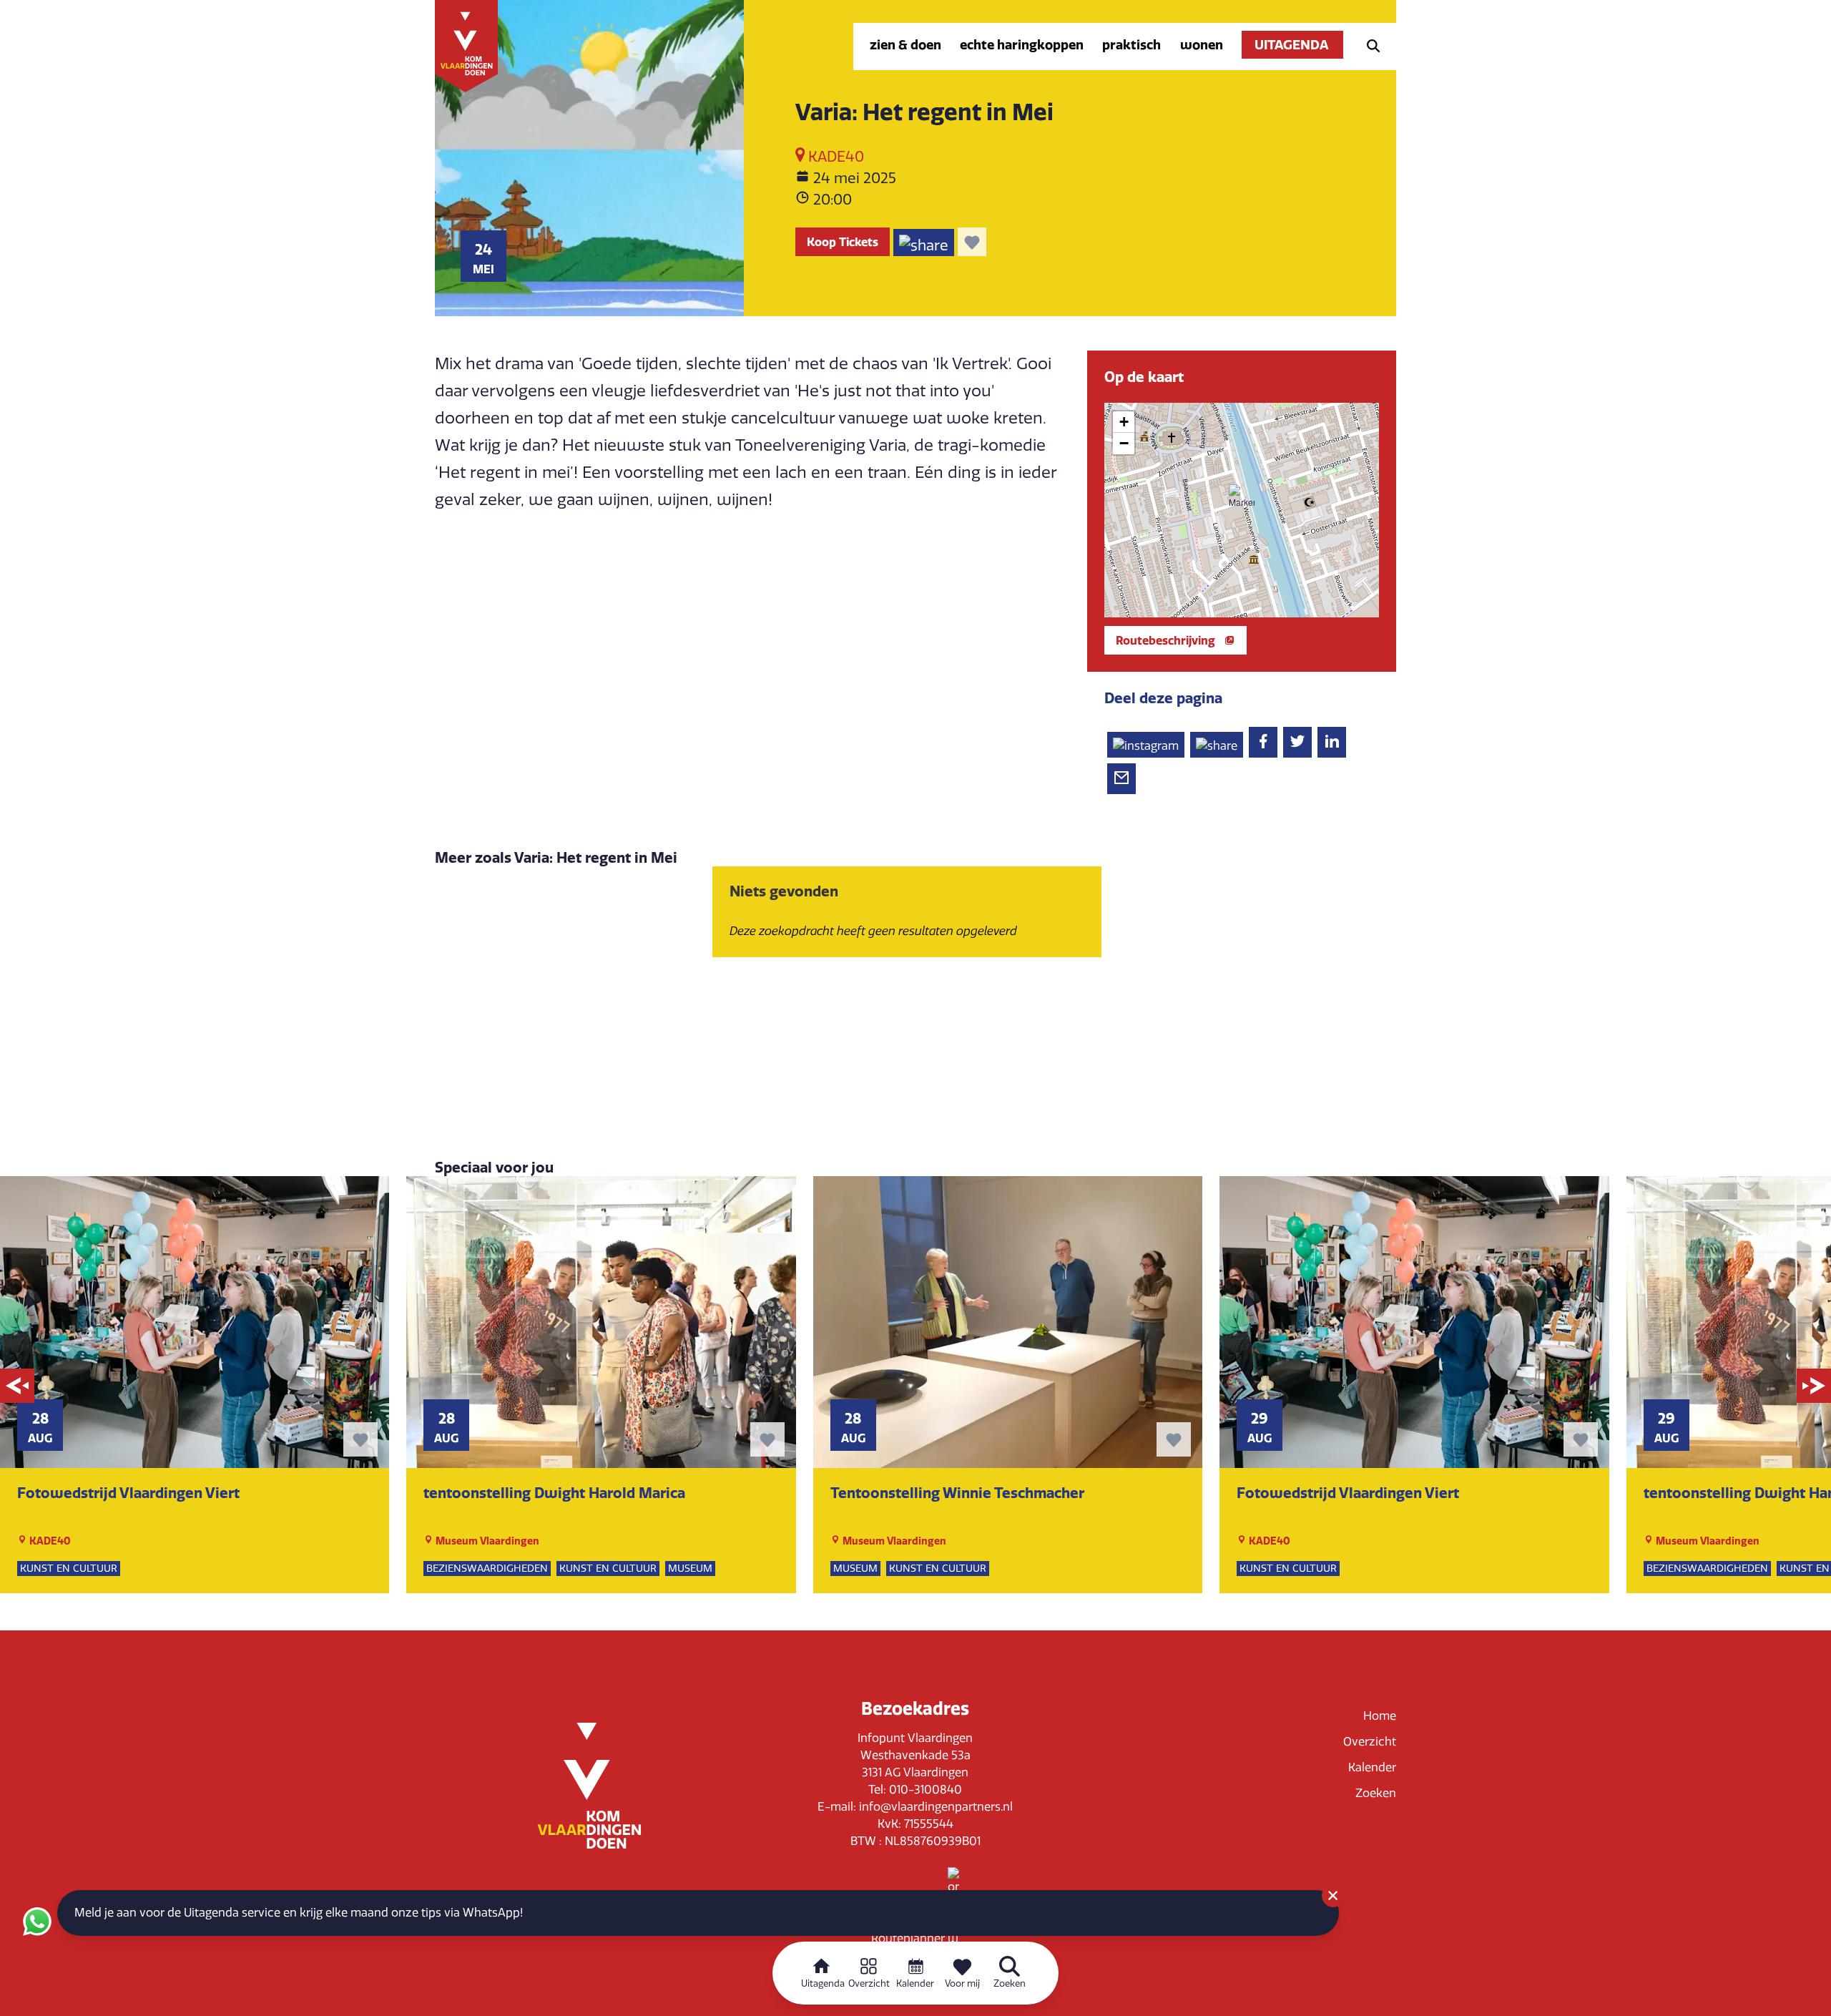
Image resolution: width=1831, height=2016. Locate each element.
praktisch (1132, 45)
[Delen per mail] (1121, 779)
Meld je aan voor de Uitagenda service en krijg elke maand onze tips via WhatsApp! (299, 1913)
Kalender (1372, 1767)
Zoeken (1376, 1793)
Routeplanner (909, 1938)
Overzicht (1370, 1742)
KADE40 (834, 157)
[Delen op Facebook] (1263, 742)
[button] (1242, 497)
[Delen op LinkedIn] (1332, 742)
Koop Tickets (843, 242)
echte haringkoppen (1022, 45)
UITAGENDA (1292, 45)
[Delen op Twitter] (1297, 742)
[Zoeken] (1369, 45)
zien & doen (905, 45)
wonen (1202, 45)
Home (1380, 1716)
